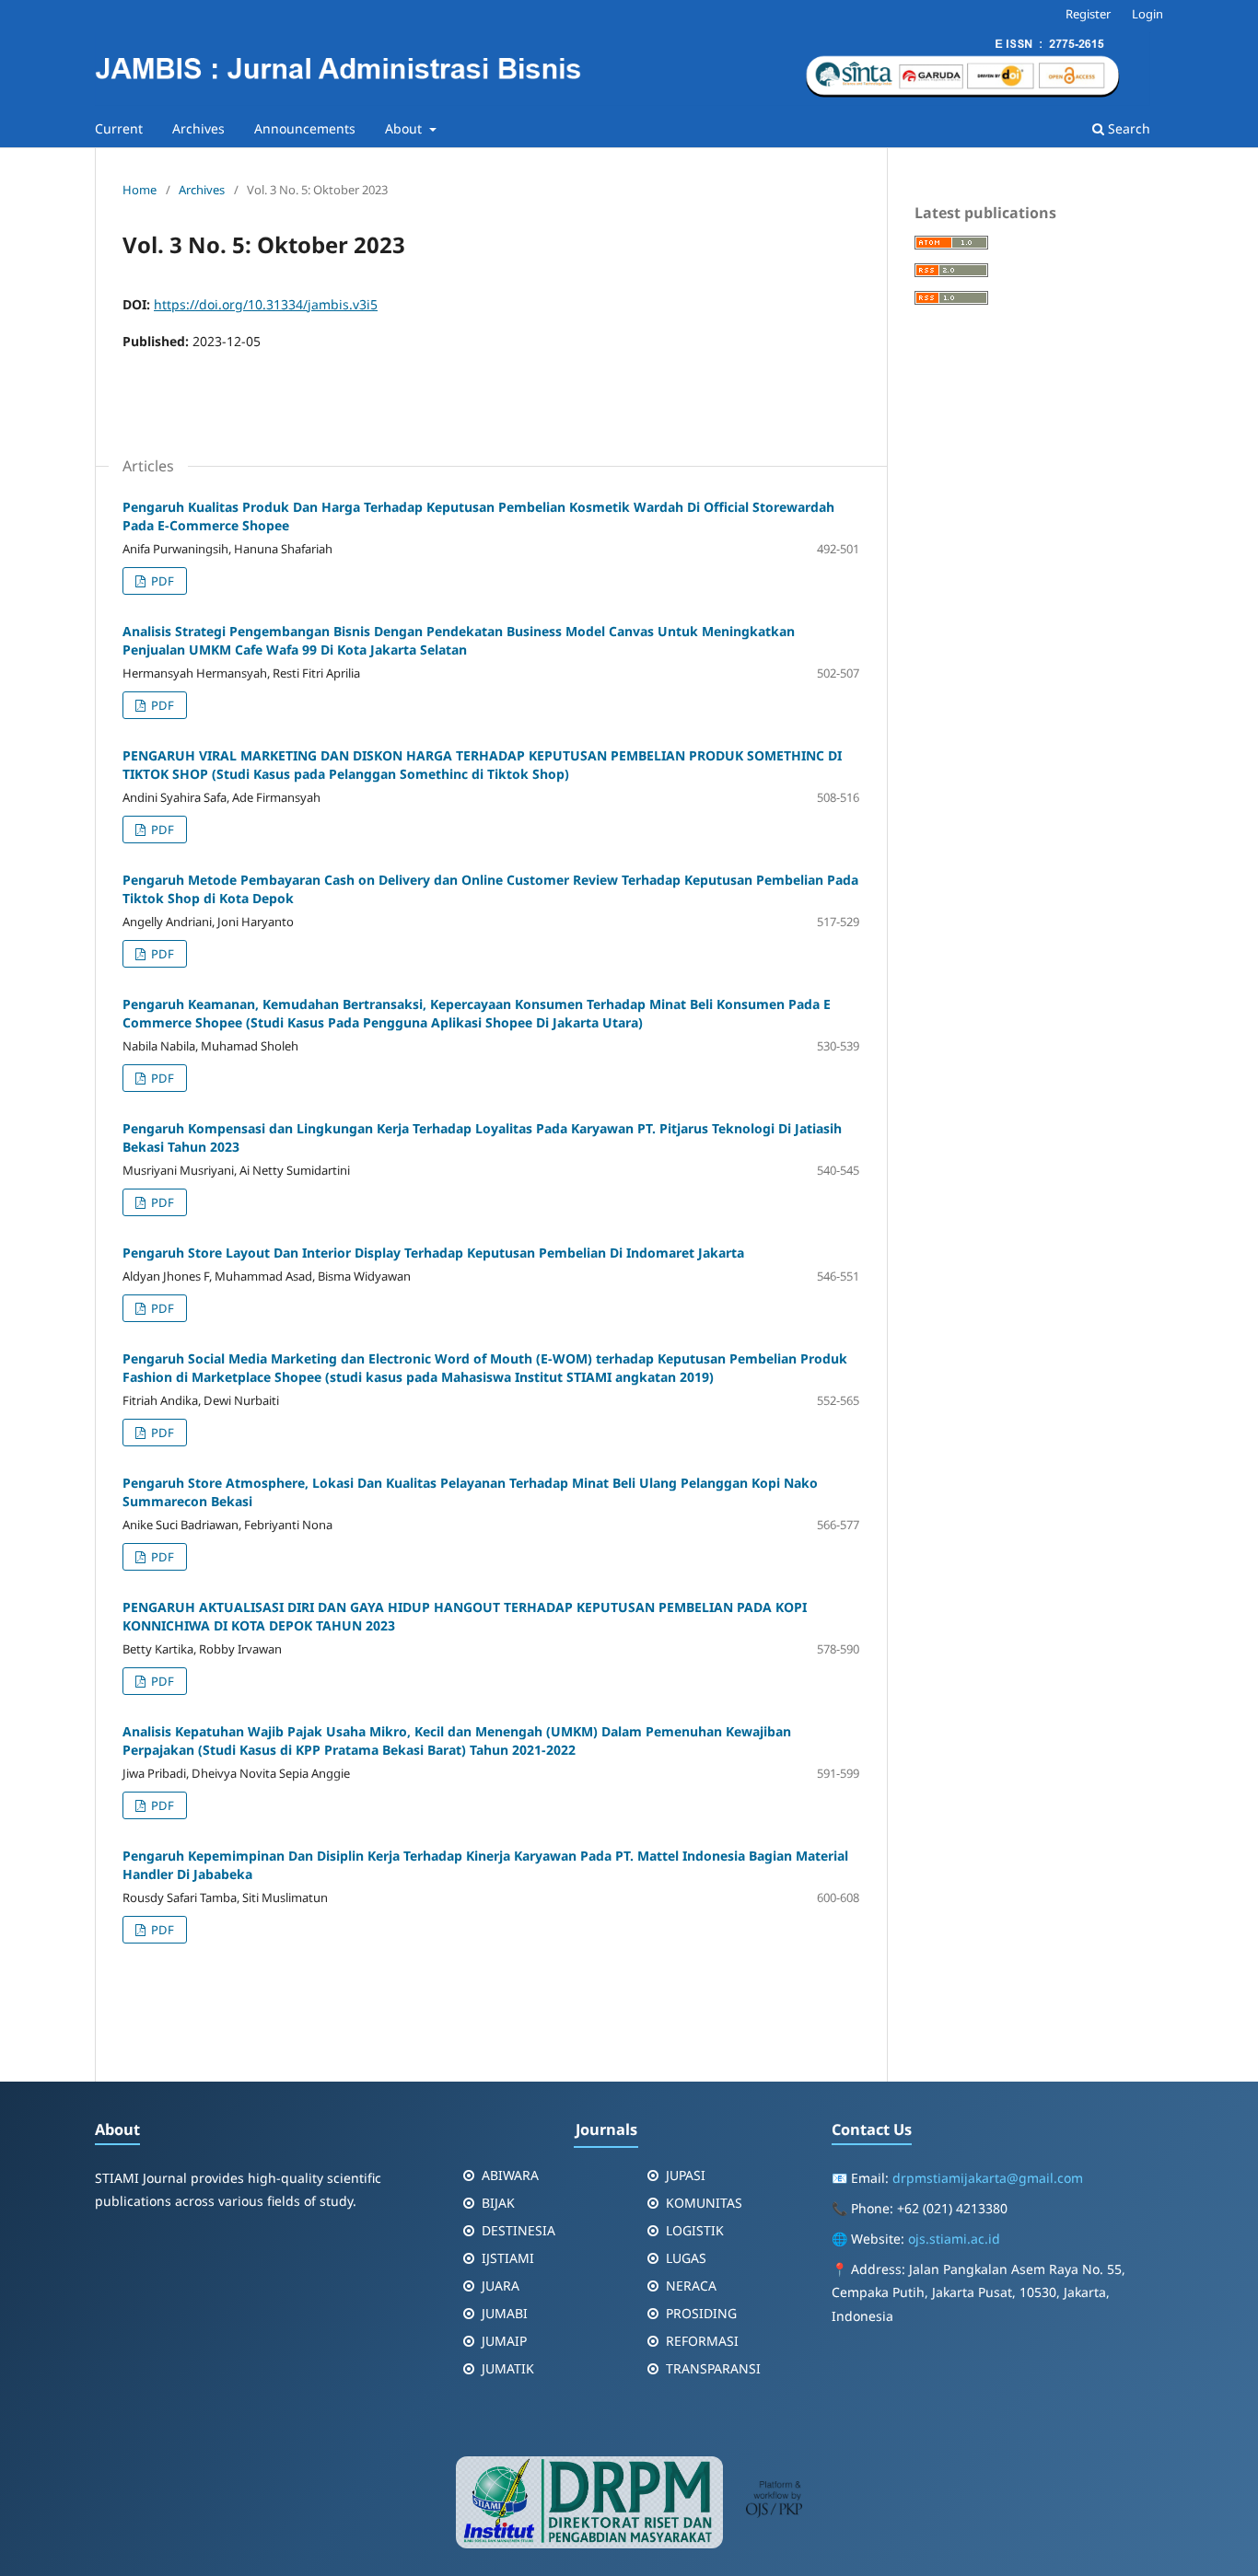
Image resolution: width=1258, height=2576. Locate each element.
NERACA (691, 2286)
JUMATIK (508, 2368)
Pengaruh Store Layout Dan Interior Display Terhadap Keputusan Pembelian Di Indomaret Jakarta (433, 1253)
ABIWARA (510, 2175)
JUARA (501, 2286)
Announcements (305, 128)
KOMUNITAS (704, 2203)
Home (140, 190)
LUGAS (686, 2258)
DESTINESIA (518, 2230)
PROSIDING (701, 2313)
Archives (198, 128)
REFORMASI (702, 2341)
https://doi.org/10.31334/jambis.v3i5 (266, 304)
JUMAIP (504, 2341)
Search (1127, 128)
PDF (161, 581)
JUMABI (505, 2313)
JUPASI (686, 2175)
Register (1088, 14)
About (405, 128)
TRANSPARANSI (713, 2368)
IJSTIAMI (508, 2258)
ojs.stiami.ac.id (954, 2239)
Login (1147, 14)
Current (119, 128)
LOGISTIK (695, 2230)
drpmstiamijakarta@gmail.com (988, 2178)
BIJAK (498, 2203)
